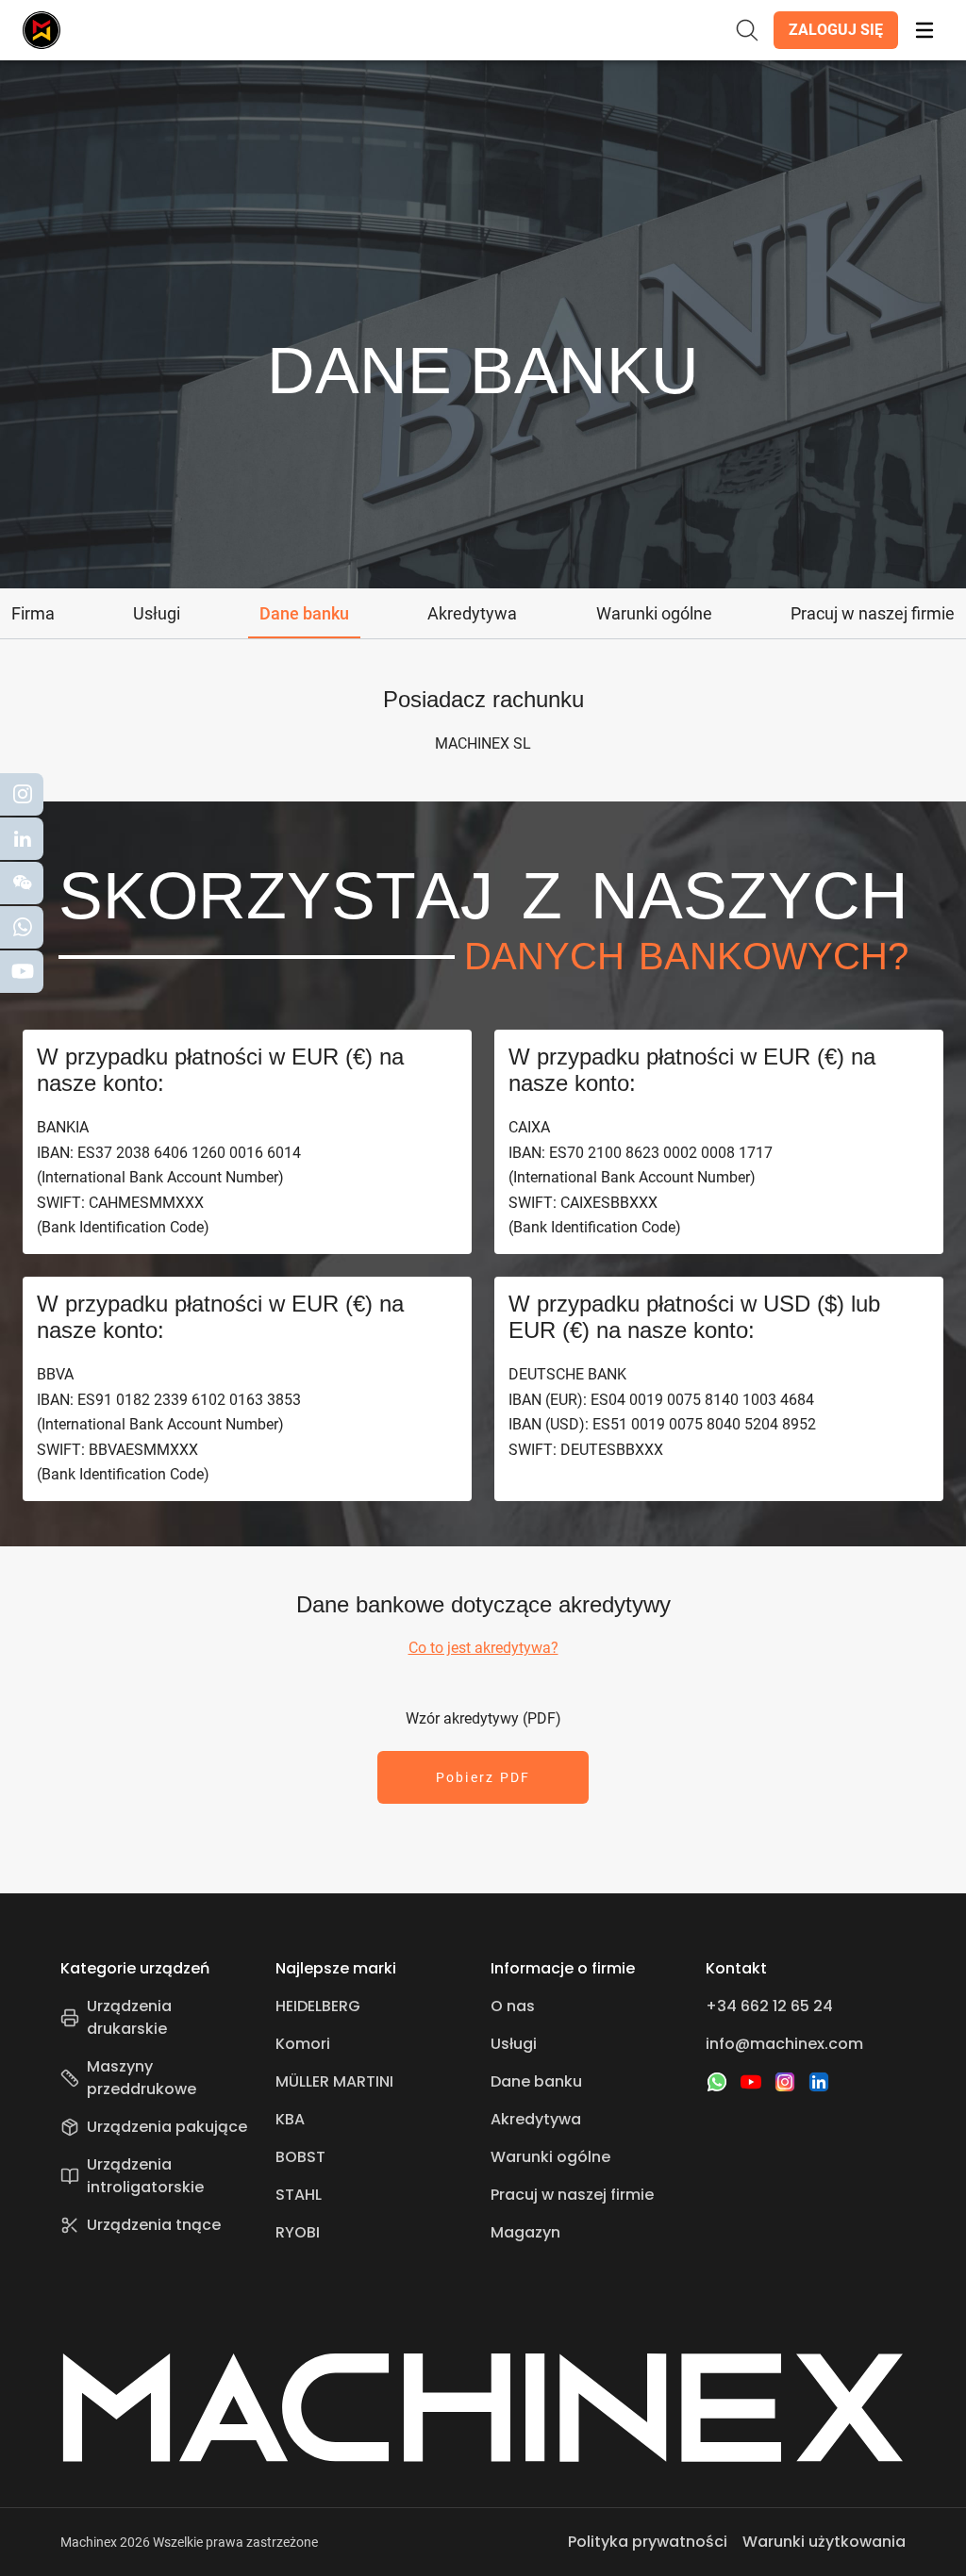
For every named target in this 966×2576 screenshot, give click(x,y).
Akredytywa (536, 2119)
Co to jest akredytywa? (483, 1648)
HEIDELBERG (318, 2006)
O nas (513, 2006)
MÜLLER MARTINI (334, 2081)
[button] (836, 30)
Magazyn (525, 2232)
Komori (303, 2044)
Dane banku (536, 2081)
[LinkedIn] (819, 2082)
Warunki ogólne (550, 2157)
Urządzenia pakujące (167, 2127)
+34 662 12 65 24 (769, 2006)
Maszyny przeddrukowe (142, 2078)
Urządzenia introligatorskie (145, 2176)
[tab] (33, 613)
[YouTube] (751, 2082)
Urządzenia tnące (154, 2225)
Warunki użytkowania (824, 2542)
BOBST (300, 2157)
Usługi (514, 2044)
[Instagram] (785, 2082)
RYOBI (298, 2232)
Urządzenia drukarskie (129, 2017)
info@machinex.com (784, 2044)
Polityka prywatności (648, 2542)
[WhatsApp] (717, 2082)
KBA (290, 2119)
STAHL (299, 2195)
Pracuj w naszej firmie (572, 2195)
